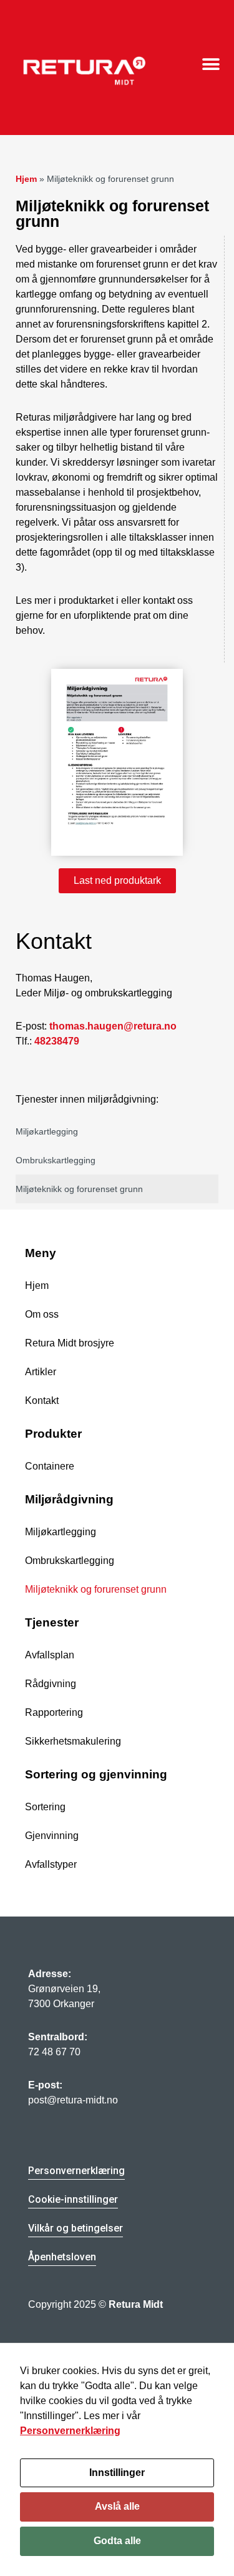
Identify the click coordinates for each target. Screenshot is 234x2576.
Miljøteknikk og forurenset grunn (79, 1189)
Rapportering (54, 1712)
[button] (211, 65)
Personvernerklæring (70, 2431)
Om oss (42, 1314)
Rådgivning (51, 1684)
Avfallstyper (51, 1864)
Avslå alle (117, 2506)
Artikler (41, 1372)
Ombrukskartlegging (56, 1160)
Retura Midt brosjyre (70, 1343)
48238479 (57, 1041)
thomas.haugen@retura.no (113, 1026)
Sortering (45, 1807)
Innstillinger (117, 2473)
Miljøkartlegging (47, 1131)
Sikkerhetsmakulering (73, 1741)
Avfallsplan (50, 1655)
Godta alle (117, 2541)
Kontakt (42, 1401)
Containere (50, 1466)
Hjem (26, 179)
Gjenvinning (52, 1836)
